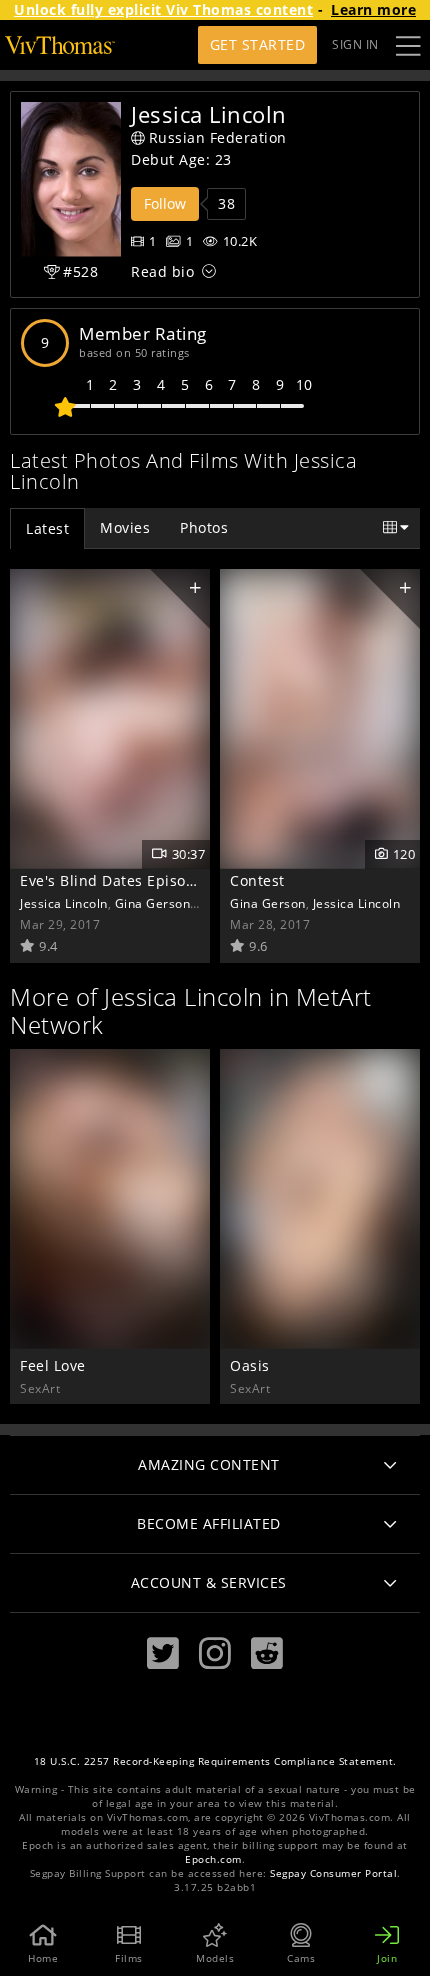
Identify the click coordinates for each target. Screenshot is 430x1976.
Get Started (258, 44)
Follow (165, 203)
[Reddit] (267, 1653)
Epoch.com (213, 1859)
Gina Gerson (153, 903)
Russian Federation (218, 137)
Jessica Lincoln (64, 903)
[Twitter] (163, 1653)
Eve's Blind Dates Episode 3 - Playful (150, 880)
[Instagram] (215, 1653)
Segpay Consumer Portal (333, 1873)
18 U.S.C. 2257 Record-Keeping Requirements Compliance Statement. (215, 1761)
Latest (47, 528)
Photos (204, 527)
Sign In (355, 44)
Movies (125, 527)
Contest (257, 880)
